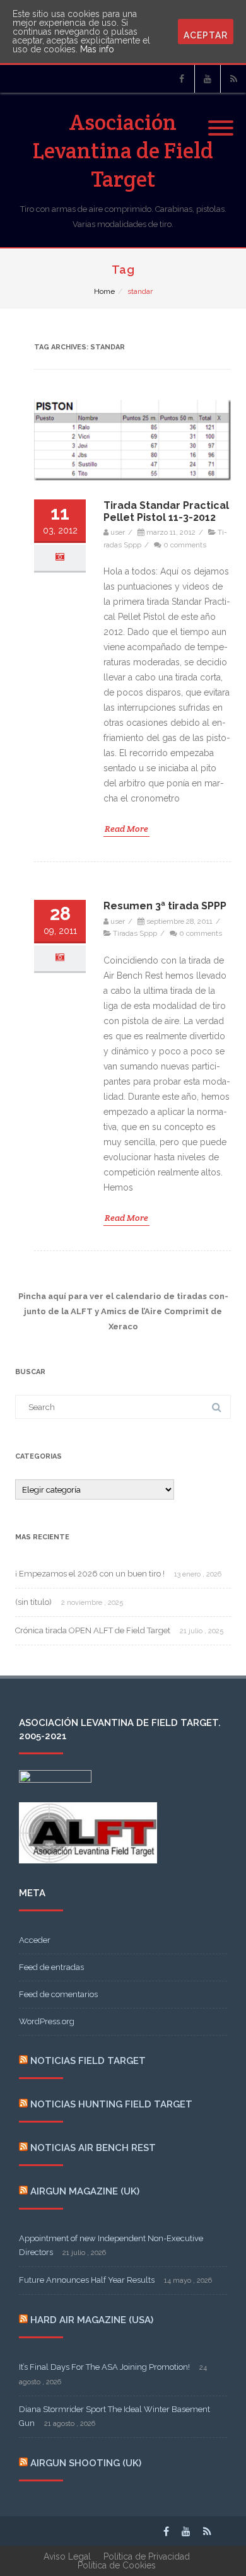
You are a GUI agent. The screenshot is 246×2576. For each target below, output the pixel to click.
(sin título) (33, 1602)
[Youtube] (208, 79)
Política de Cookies (117, 2565)
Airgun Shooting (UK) (86, 2463)
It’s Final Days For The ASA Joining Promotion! (104, 2367)
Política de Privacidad (147, 2556)
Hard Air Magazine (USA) (92, 2320)
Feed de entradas (51, 1967)
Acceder (35, 1940)
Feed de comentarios (58, 1994)
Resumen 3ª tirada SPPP (165, 906)
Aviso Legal (67, 2556)
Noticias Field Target (88, 2061)
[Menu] (221, 120)
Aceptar (206, 35)
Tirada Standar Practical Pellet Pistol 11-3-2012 (166, 511)
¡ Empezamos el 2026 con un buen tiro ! (90, 1574)
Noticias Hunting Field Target (111, 2104)
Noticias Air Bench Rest (93, 2148)
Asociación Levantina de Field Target (123, 150)
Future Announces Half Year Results (87, 2280)
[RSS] (233, 79)
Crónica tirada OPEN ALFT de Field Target (93, 1630)
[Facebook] (182, 79)
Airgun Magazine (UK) (85, 2191)
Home (104, 291)
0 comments (185, 545)
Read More (126, 829)
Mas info (97, 49)
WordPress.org (47, 2021)
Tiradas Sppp (135, 933)
